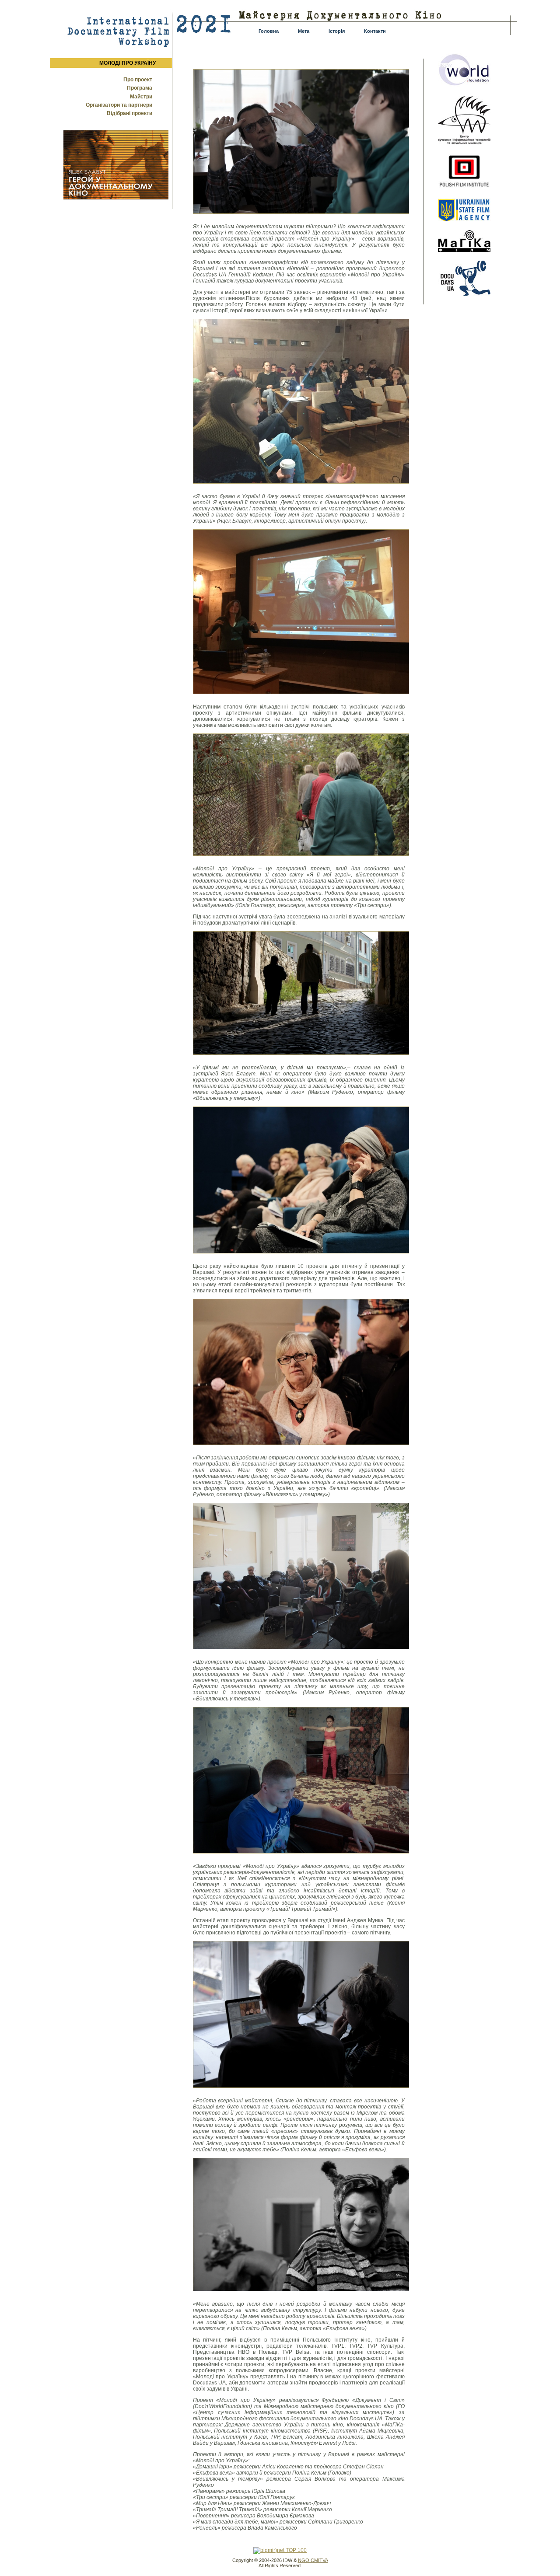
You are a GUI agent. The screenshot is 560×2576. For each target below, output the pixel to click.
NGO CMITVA (313, 2560)
